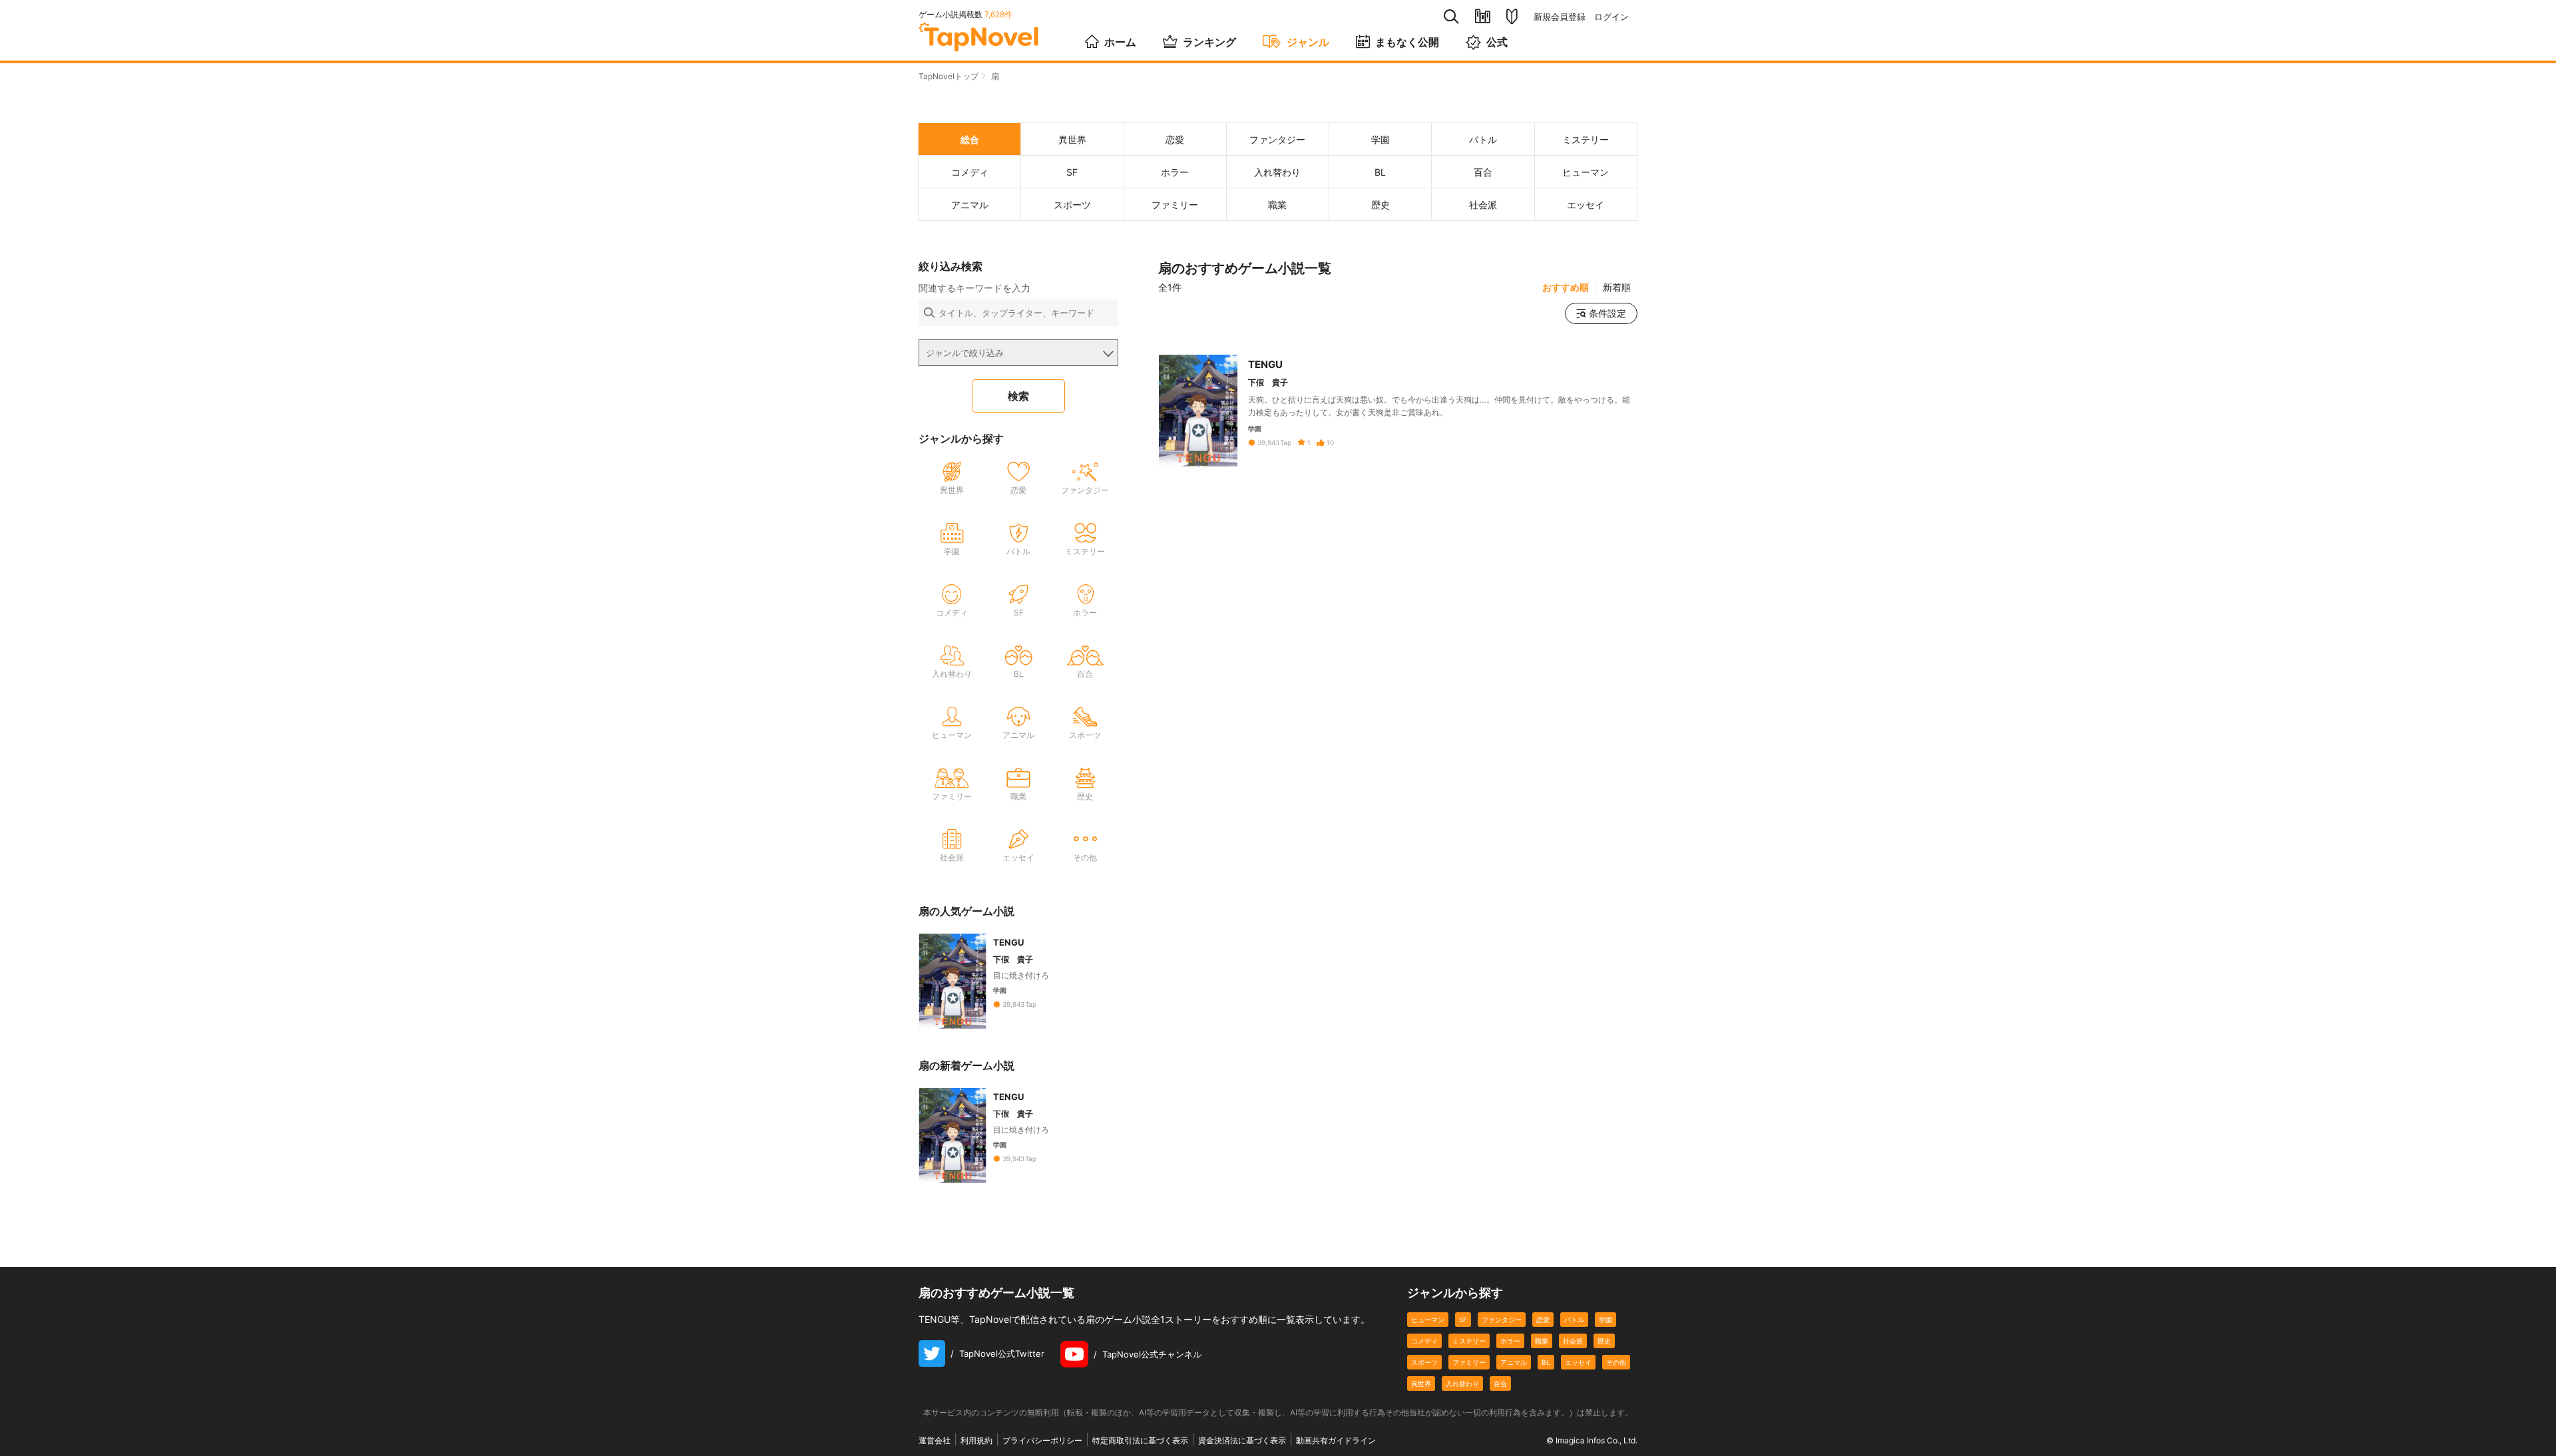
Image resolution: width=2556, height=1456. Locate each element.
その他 (1616, 1362)
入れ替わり (1462, 1383)
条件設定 (1607, 313)
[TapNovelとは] (1512, 17)
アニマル (1514, 1362)
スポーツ (1424, 1362)
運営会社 (935, 1440)
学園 (1605, 1320)
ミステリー (1469, 1341)
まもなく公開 (1407, 42)
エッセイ (1578, 1362)
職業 (1542, 1341)
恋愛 (1543, 1320)
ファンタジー (1502, 1320)
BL (1546, 1362)
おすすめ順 (1566, 287)
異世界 (1421, 1383)
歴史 (1604, 1341)
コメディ (1424, 1341)
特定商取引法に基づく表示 (1140, 1440)
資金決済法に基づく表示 (1242, 1440)
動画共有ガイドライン (1336, 1440)
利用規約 (976, 1440)
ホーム (1120, 42)
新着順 (1617, 287)
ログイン (1611, 17)
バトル (1574, 1320)
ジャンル (1308, 42)
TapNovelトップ (949, 76)
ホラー (1510, 1341)
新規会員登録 (1560, 17)
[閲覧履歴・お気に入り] (1483, 16)
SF (1463, 1320)
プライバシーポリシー (1042, 1440)
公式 (1497, 42)
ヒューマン (1428, 1320)
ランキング (1209, 42)
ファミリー (1469, 1362)
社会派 (1573, 1341)
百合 (1500, 1383)
